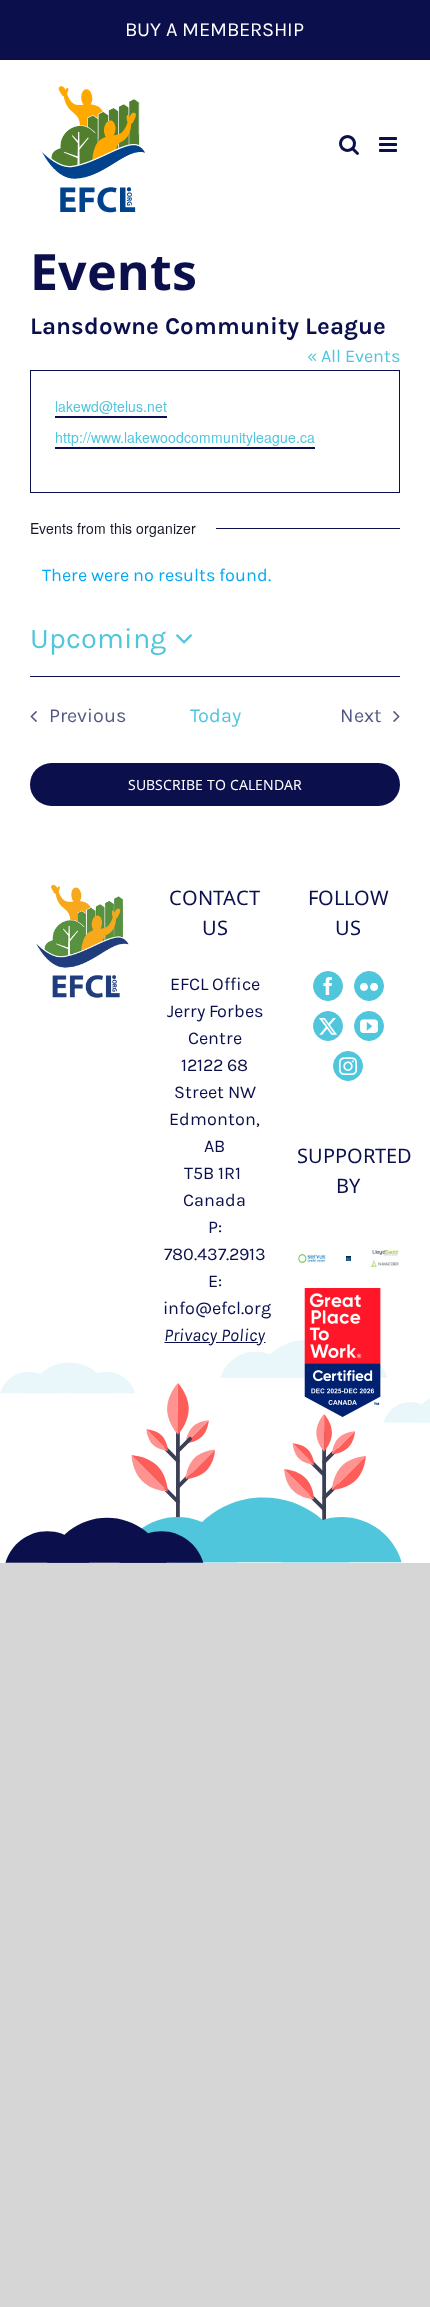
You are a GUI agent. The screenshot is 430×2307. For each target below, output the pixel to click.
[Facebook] (328, 986)
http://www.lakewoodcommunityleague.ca (185, 437)
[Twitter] (328, 1026)
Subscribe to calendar (215, 784)
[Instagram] (348, 1066)
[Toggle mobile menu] (389, 144)
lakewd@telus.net (111, 406)
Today (215, 715)
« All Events (353, 356)
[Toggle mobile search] (349, 144)
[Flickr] (369, 986)
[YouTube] (369, 1026)
